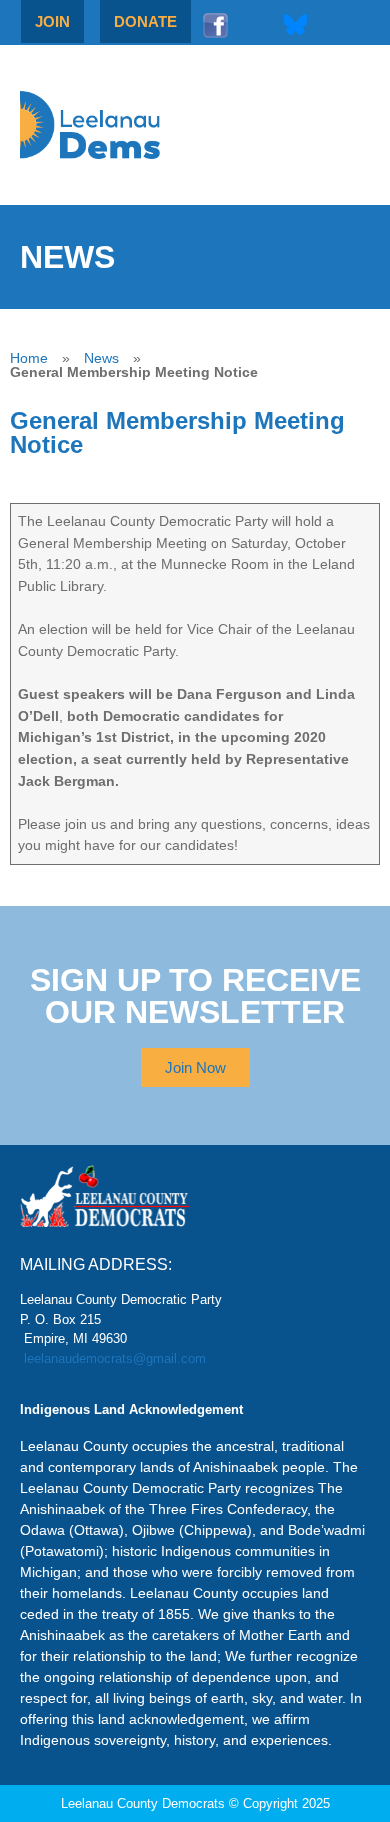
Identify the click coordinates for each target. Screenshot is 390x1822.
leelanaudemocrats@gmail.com (115, 1358)
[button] (302, 125)
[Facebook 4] (215, 25)
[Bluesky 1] (295, 25)
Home (29, 358)
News (101, 358)
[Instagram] (255, 25)
